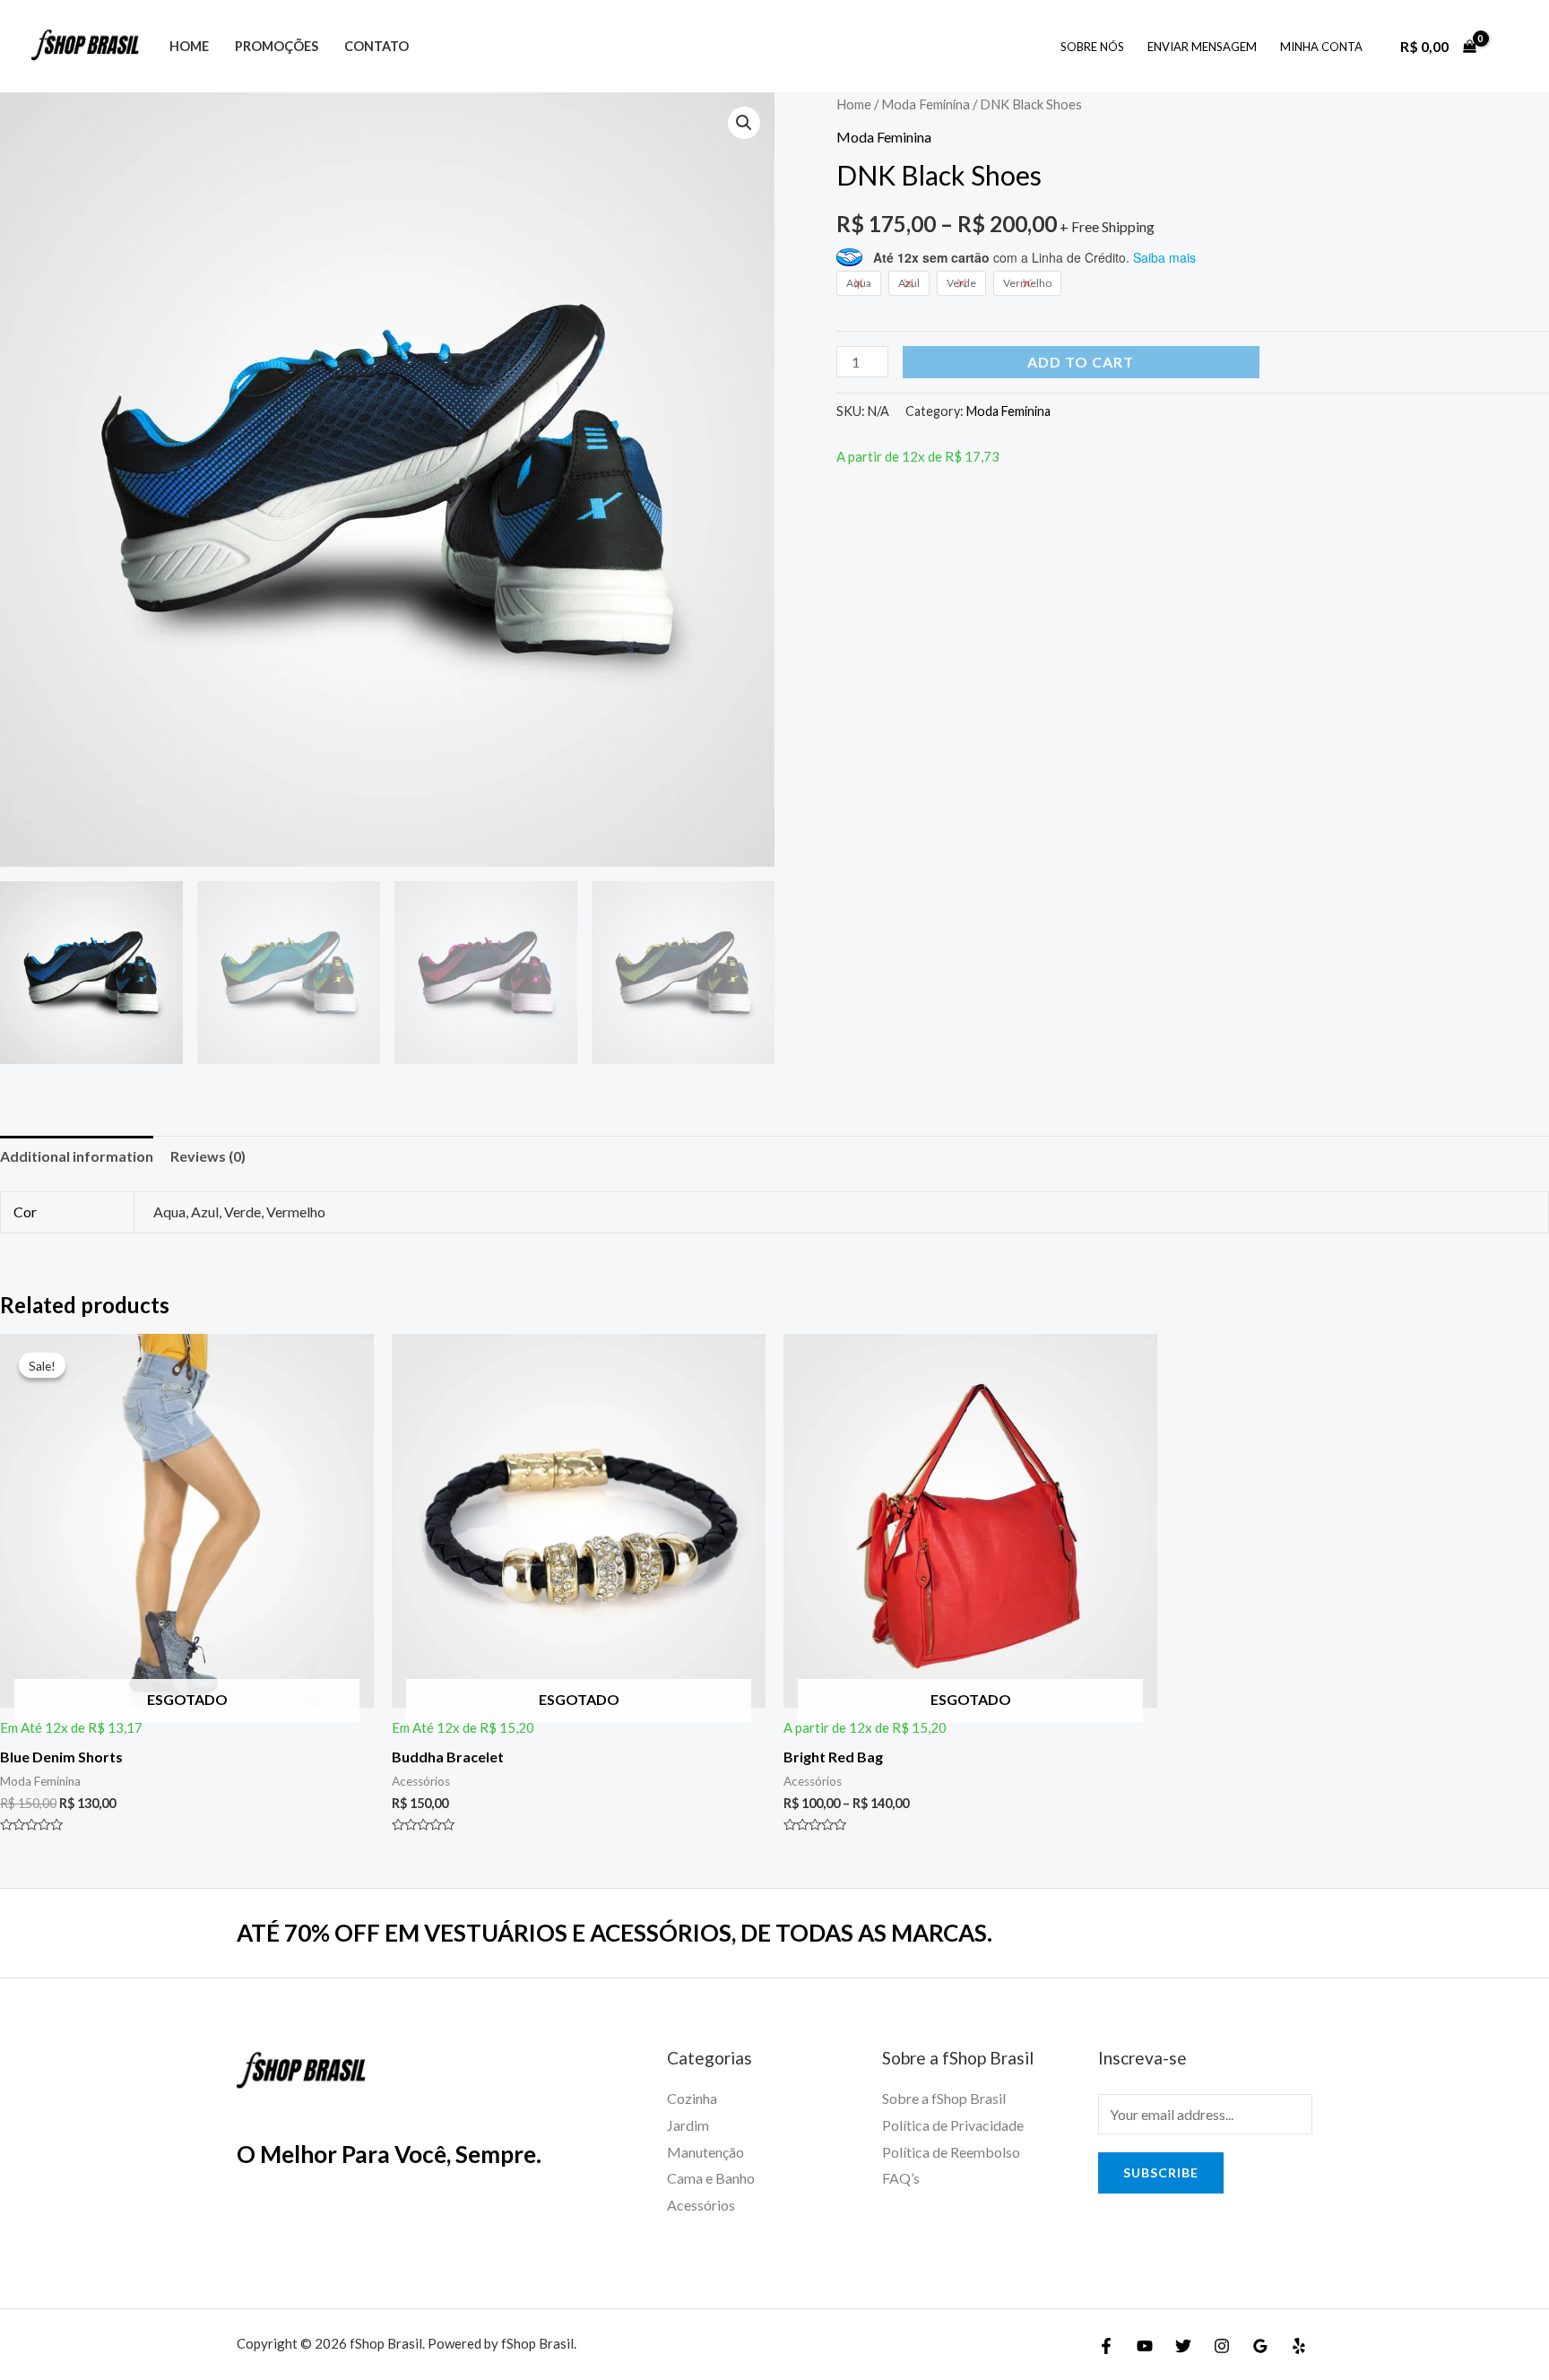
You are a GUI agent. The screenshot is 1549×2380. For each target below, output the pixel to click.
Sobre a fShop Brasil (944, 2098)
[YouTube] (1145, 2346)
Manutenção (705, 2152)
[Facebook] (1106, 2346)
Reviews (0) (208, 1156)
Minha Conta (1321, 47)
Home (189, 46)
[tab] (77, 1156)
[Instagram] (1222, 2346)
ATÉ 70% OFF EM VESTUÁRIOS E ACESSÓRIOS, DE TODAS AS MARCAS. (614, 1933)
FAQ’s (901, 2178)
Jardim (688, 2125)
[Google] (1260, 2346)
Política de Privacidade (953, 2125)
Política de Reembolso (951, 2152)
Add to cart (1081, 362)
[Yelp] (1299, 2346)
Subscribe (1161, 2172)
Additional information (77, 1156)
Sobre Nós (1092, 47)
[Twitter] (1183, 2346)
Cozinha (692, 2098)
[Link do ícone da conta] (1510, 47)
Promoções (277, 46)
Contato (376, 46)
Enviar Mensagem (1202, 47)
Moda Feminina (926, 104)
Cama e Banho (711, 2178)
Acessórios (701, 2205)
